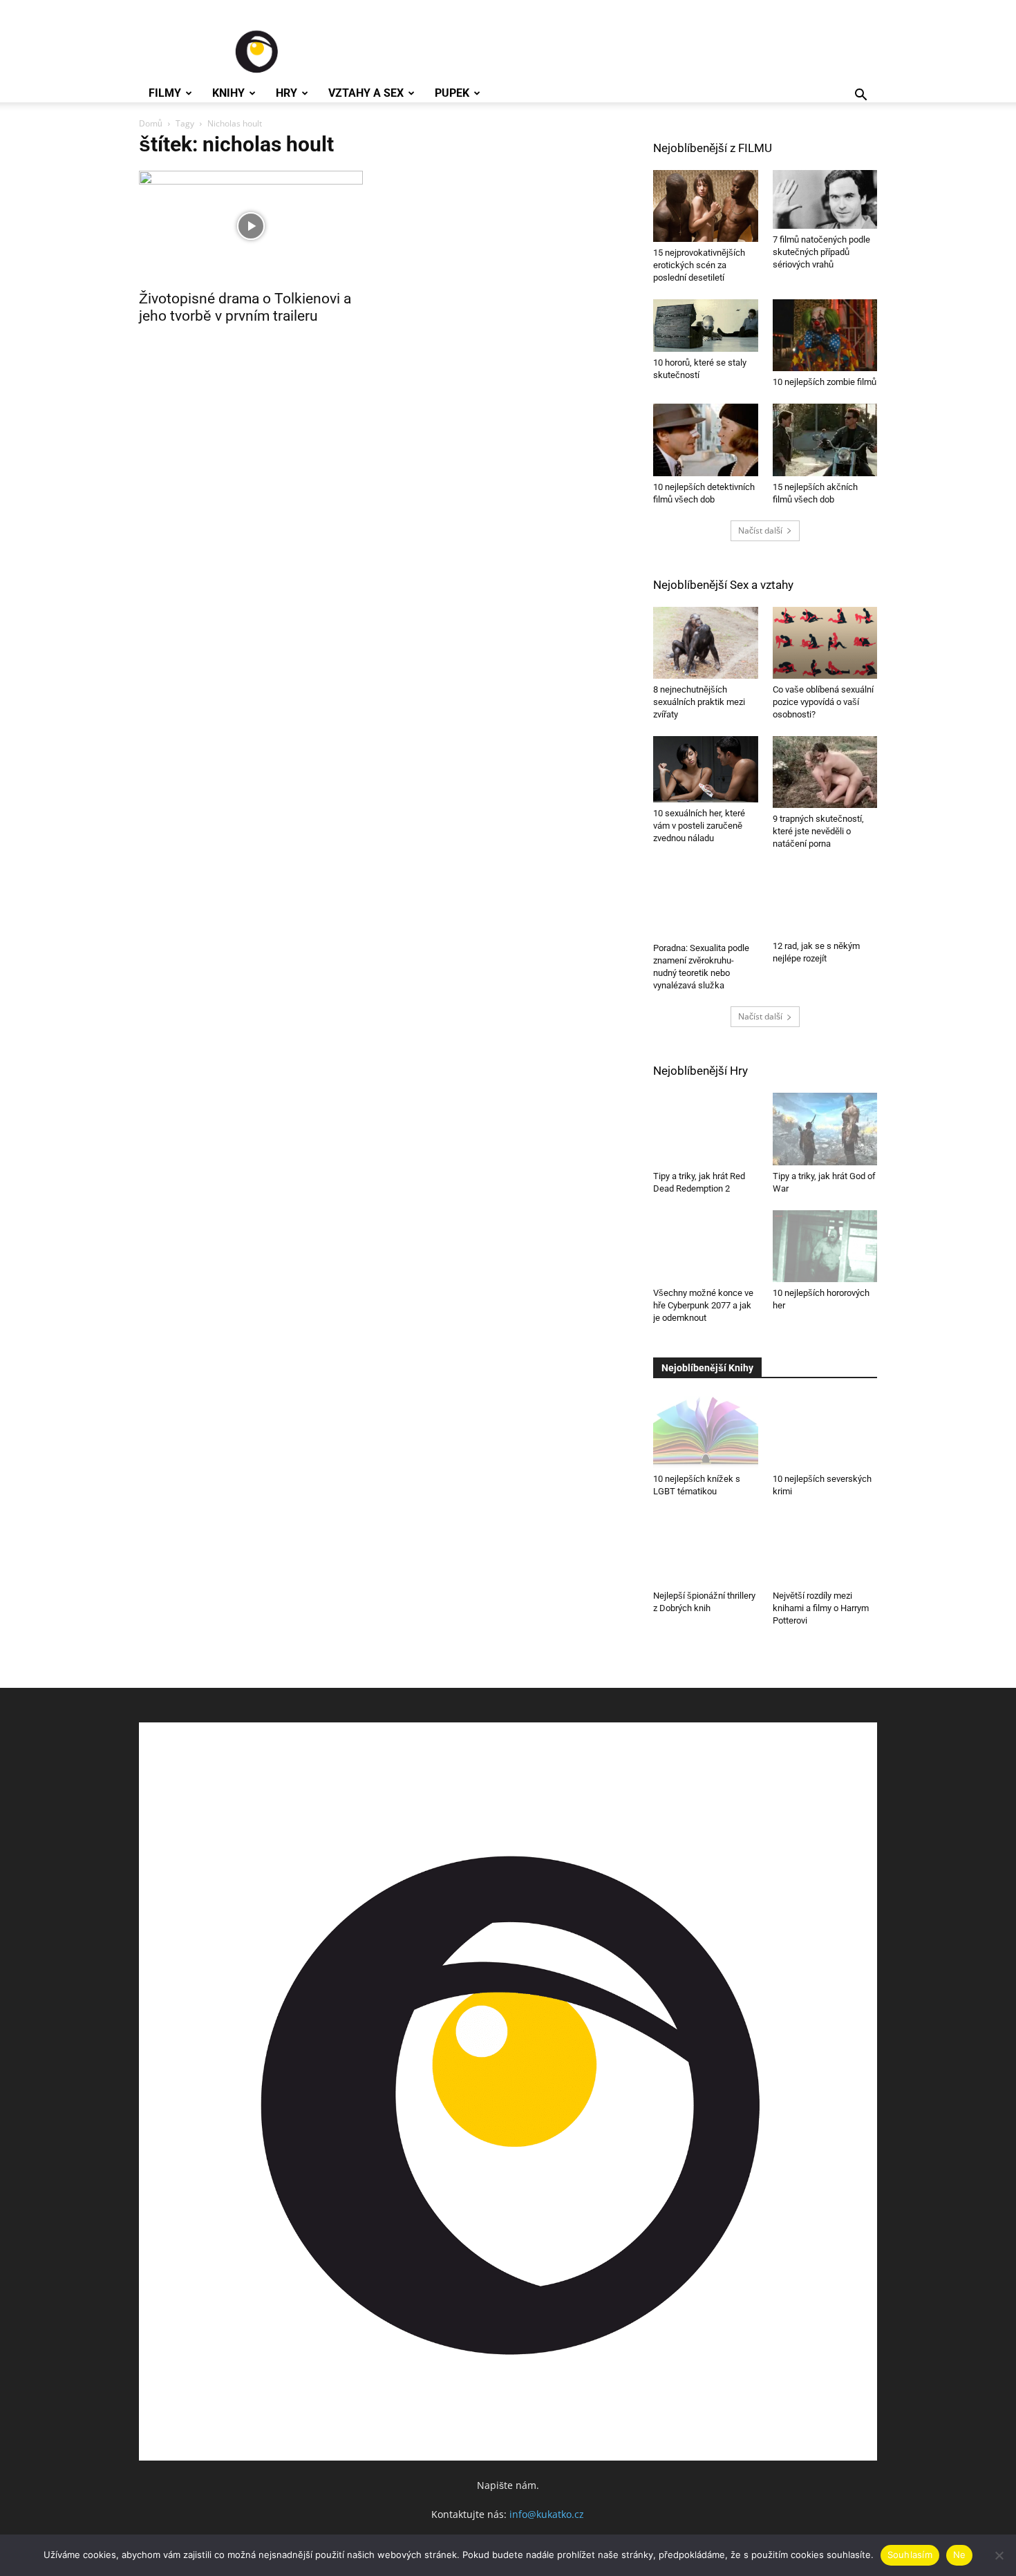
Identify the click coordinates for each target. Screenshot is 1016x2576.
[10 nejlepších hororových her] (825, 1243)
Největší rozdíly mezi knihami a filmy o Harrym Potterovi (821, 1605)
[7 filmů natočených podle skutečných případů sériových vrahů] (825, 199)
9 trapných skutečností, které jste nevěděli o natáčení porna (818, 831)
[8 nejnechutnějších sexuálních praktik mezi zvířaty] (706, 643)
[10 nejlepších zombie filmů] (825, 335)
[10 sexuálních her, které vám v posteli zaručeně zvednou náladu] (706, 769)
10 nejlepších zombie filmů (825, 382)
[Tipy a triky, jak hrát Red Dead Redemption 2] (706, 1126)
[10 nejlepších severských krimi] (825, 1421)
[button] (860, 96)
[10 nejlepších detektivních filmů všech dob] (706, 440)
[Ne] (999, 2555)
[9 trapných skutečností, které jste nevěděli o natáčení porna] (825, 772)
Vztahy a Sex (366, 93)
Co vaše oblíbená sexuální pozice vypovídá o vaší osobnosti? (823, 702)
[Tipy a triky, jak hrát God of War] (825, 1126)
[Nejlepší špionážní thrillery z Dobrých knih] (706, 1545)
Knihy (228, 93)
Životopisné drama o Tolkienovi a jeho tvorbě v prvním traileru (245, 307)
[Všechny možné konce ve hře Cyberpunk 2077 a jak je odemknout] (706, 1243)
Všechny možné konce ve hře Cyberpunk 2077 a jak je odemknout (703, 1302)
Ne (960, 2555)
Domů (151, 123)
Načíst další (760, 530)
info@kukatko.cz (547, 2511)
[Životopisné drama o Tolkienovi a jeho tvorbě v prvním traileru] (251, 226)
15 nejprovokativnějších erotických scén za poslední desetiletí (699, 265)
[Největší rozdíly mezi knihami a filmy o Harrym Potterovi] (825, 1545)
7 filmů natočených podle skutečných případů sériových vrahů (821, 252)
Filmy (165, 93)
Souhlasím (910, 2555)
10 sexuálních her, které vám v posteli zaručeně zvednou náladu (699, 826)
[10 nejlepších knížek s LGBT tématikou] (706, 1429)
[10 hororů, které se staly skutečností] (706, 326)
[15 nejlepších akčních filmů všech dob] (825, 440)
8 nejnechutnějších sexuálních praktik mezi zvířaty (699, 702)
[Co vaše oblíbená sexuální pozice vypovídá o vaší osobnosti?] (825, 643)
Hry (286, 93)
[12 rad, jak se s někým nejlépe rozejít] (825, 900)
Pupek (452, 93)
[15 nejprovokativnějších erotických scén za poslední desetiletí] (706, 206)
